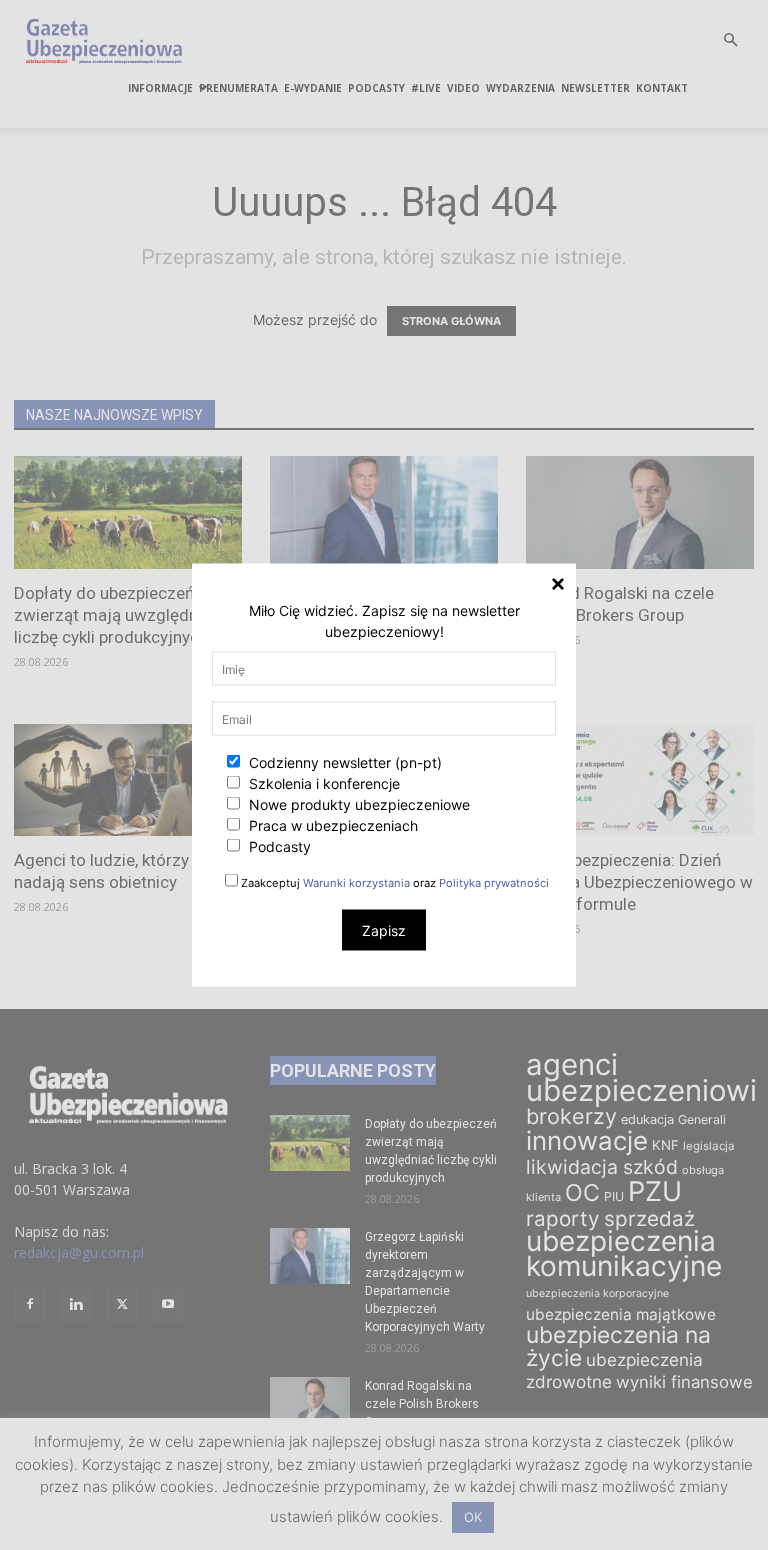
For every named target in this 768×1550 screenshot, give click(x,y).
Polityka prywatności (494, 883)
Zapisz (384, 930)
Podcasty (278, 846)
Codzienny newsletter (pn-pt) (343, 762)
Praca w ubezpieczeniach (331, 825)
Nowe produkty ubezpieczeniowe (357, 804)
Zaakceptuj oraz (393, 883)
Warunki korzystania (356, 883)
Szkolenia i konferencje (322, 783)
